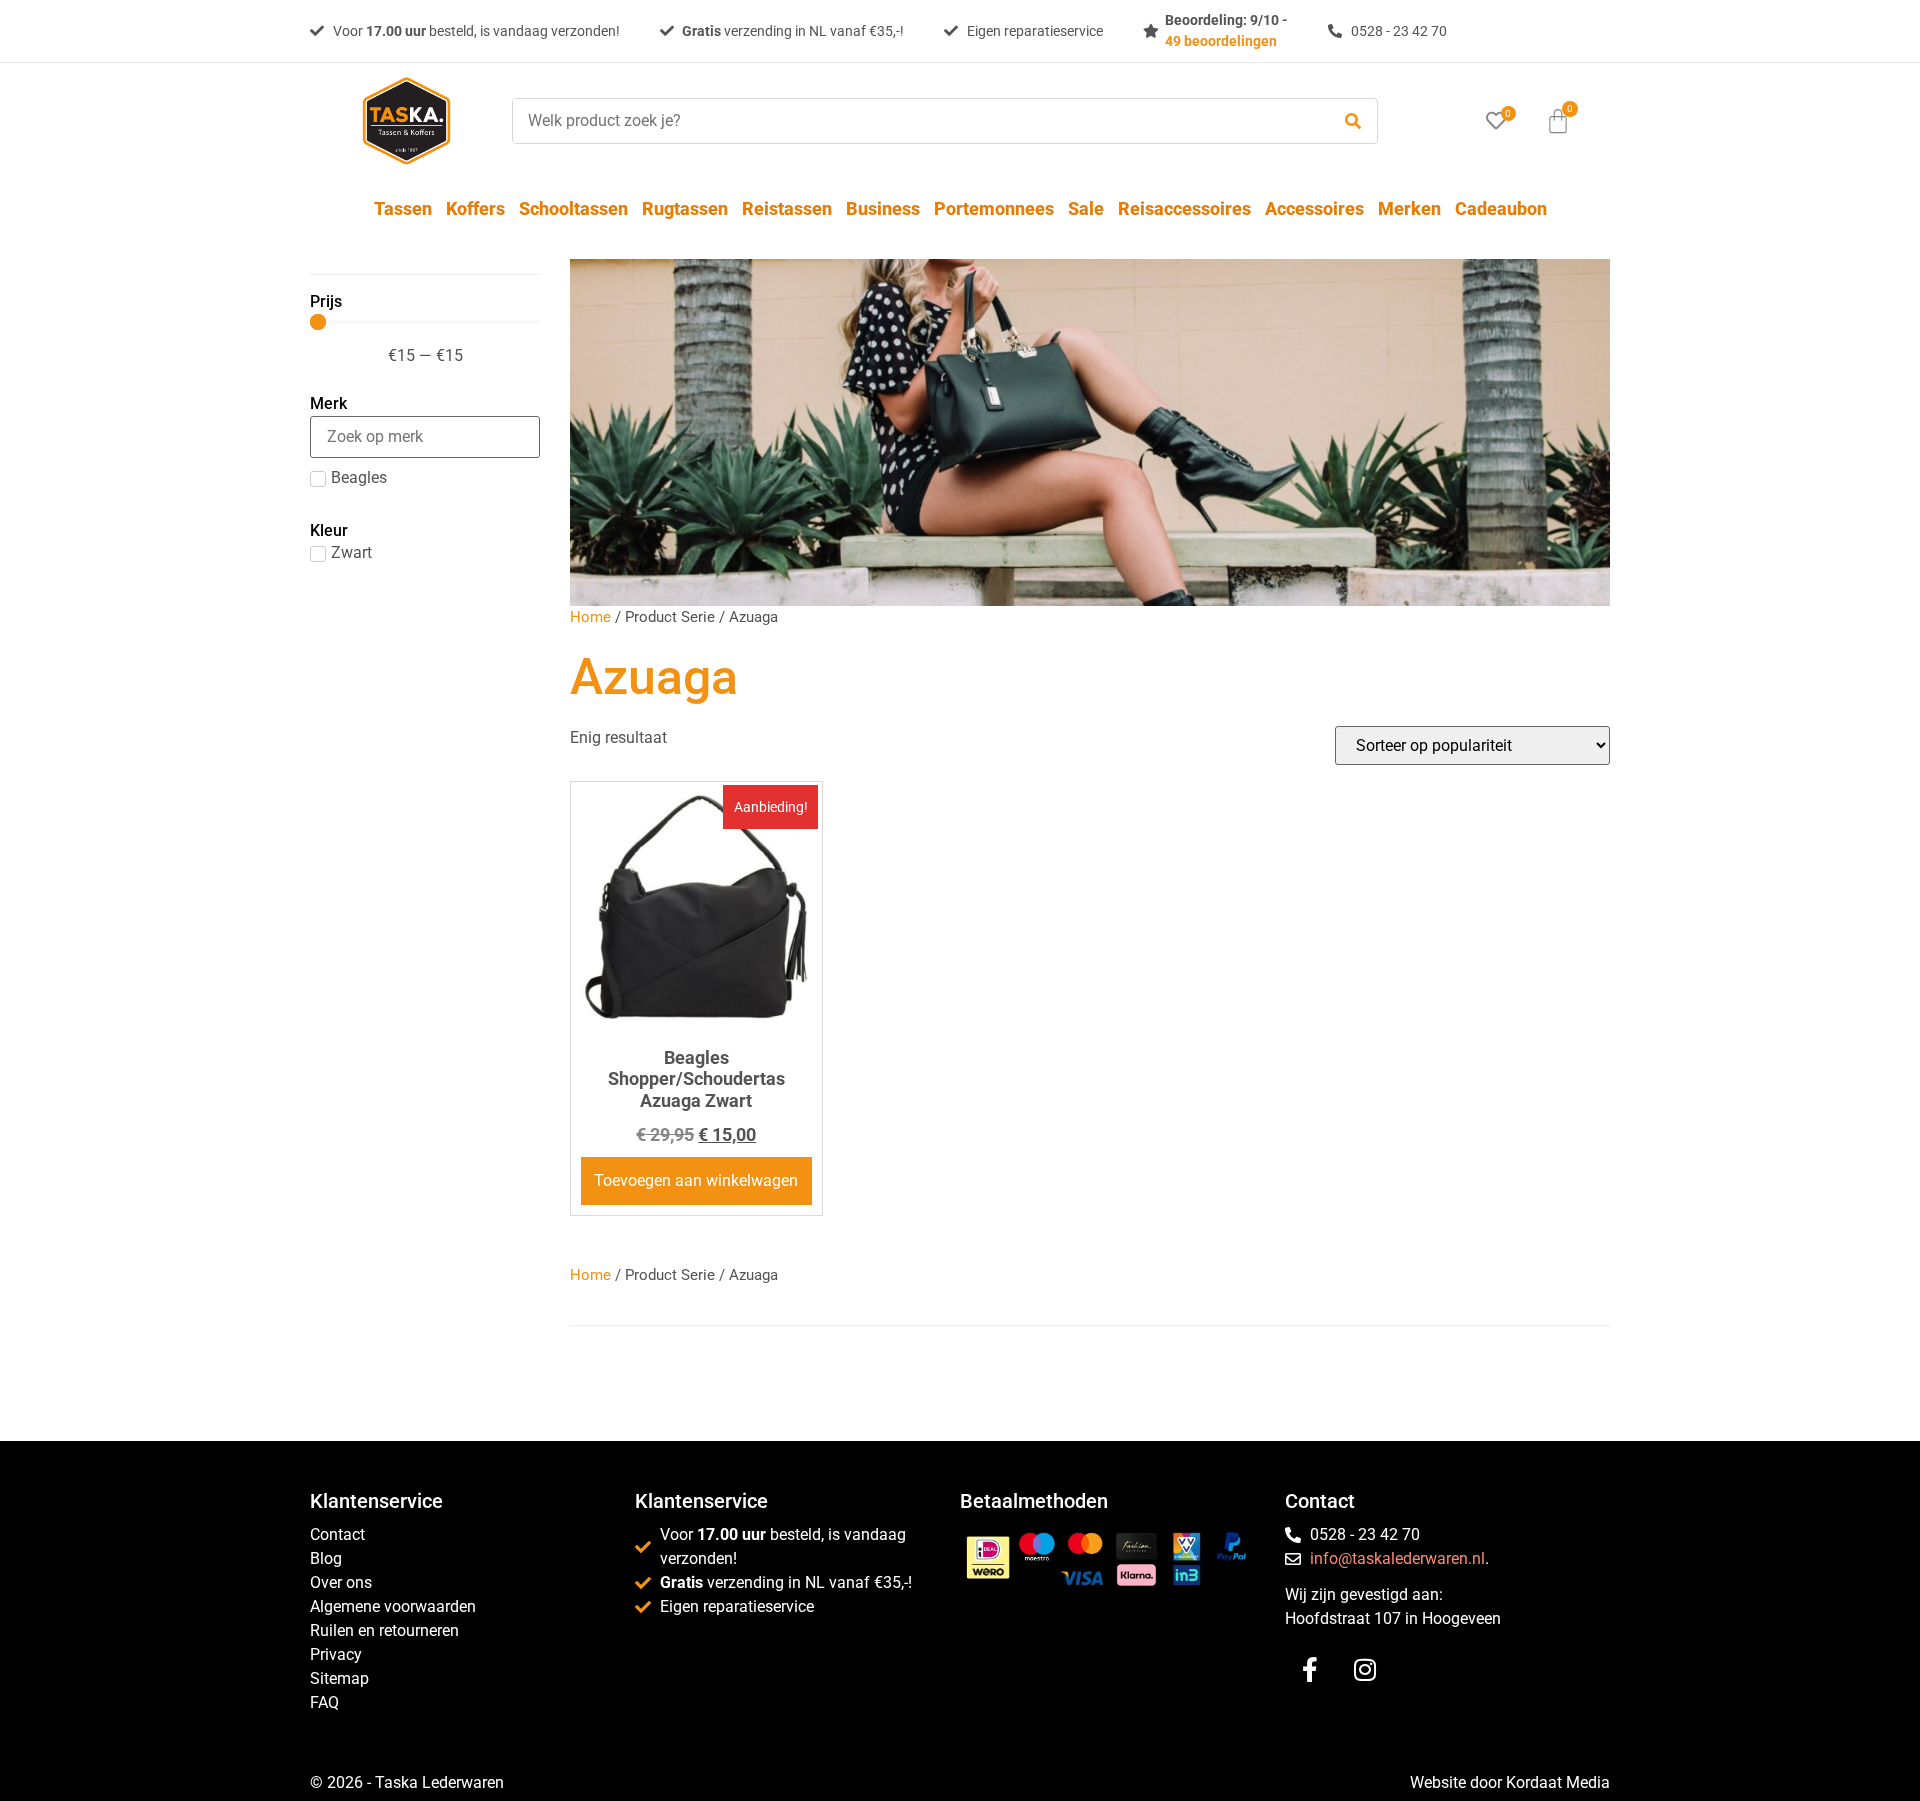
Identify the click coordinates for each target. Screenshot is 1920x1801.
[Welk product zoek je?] (916, 121)
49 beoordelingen (1221, 41)
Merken (1409, 208)
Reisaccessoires (1184, 208)
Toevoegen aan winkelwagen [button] (696, 1180)
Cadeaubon (1501, 208)
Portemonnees (994, 208)
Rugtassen (685, 208)
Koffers (475, 208)
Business (883, 208)
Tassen (403, 208)
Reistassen (787, 208)
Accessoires (1314, 208)
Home (590, 617)
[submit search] (1353, 121)
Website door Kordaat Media (1510, 1782)
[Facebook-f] (1310, 1670)
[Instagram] (1365, 1670)
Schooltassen (573, 208)
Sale (1086, 208)
